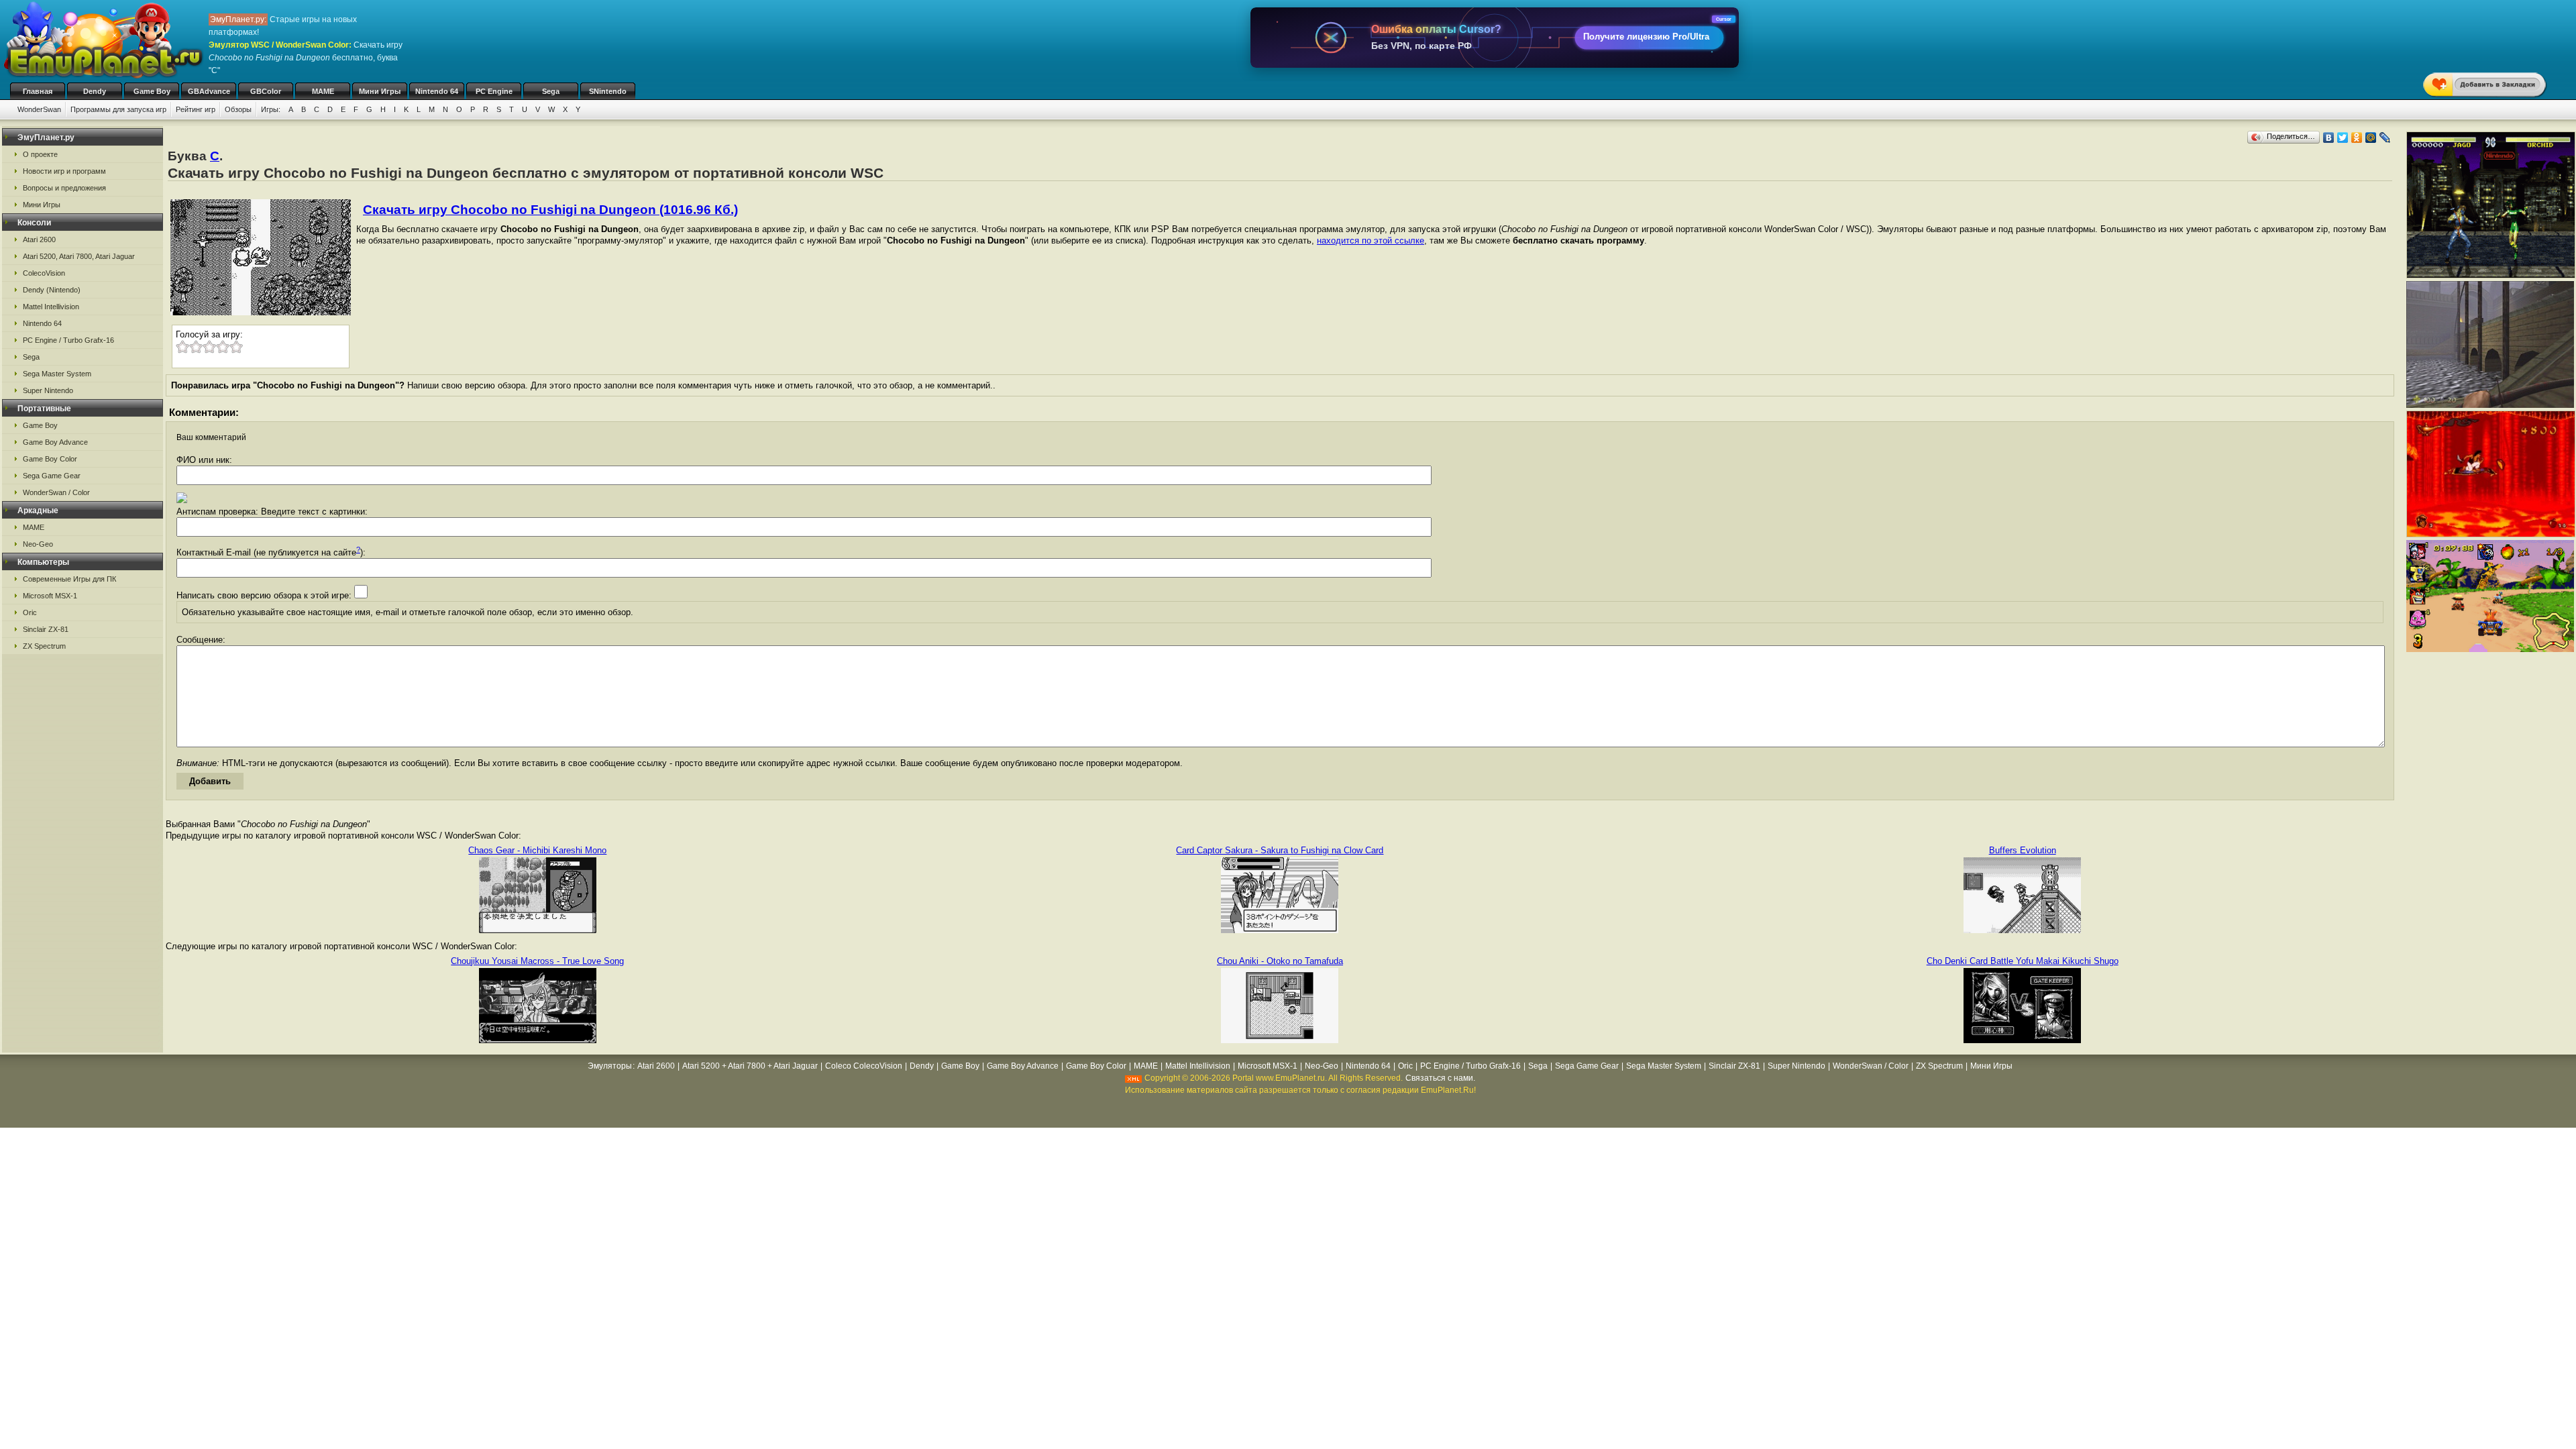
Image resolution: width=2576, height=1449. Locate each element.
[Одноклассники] (2357, 138)
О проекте (40, 154)
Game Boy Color (50, 459)
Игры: (271, 109)
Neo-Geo (38, 544)
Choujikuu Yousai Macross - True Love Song (537, 961)
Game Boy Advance (55, 442)
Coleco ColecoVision (864, 1066)
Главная (38, 91)
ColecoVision (44, 273)
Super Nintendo (48, 390)
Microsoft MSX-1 (50, 596)
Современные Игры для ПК (69, 579)
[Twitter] (2343, 138)
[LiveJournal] (2385, 138)
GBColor (266, 91)
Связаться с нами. (1440, 1078)
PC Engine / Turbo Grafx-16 (68, 340)
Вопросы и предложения (64, 188)
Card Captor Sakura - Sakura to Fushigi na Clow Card (1280, 850)
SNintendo (608, 91)
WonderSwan (39, 109)
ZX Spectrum (44, 646)
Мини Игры (380, 91)
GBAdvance (209, 91)
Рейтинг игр (196, 109)
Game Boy (152, 91)
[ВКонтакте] (2329, 138)
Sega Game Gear (52, 476)
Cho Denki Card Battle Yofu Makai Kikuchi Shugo (2023, 961)
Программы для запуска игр (118, 109)
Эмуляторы (610, 1066)
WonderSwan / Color (56, 492)
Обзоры (238, 109)
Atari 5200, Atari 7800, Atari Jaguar (79, 256)
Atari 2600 (39, 239)
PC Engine (494, 91)
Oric (30, 612)
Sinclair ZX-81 (46, 629)
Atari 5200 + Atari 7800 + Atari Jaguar (750, 1066)
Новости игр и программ (64, 171)
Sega (551, 91)
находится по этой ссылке (1371, 240)
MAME (323, 91)
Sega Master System (57, 374)
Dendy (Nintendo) (52, 290)
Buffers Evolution (2023, 850)
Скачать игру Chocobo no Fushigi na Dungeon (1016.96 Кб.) (550, 210)
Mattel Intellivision (51, 307)
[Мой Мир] (2371, 138)
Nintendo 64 (437, 91)
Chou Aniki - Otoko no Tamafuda (1280, 961)
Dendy (95, 91)
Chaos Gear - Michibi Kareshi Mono (537, 850)
